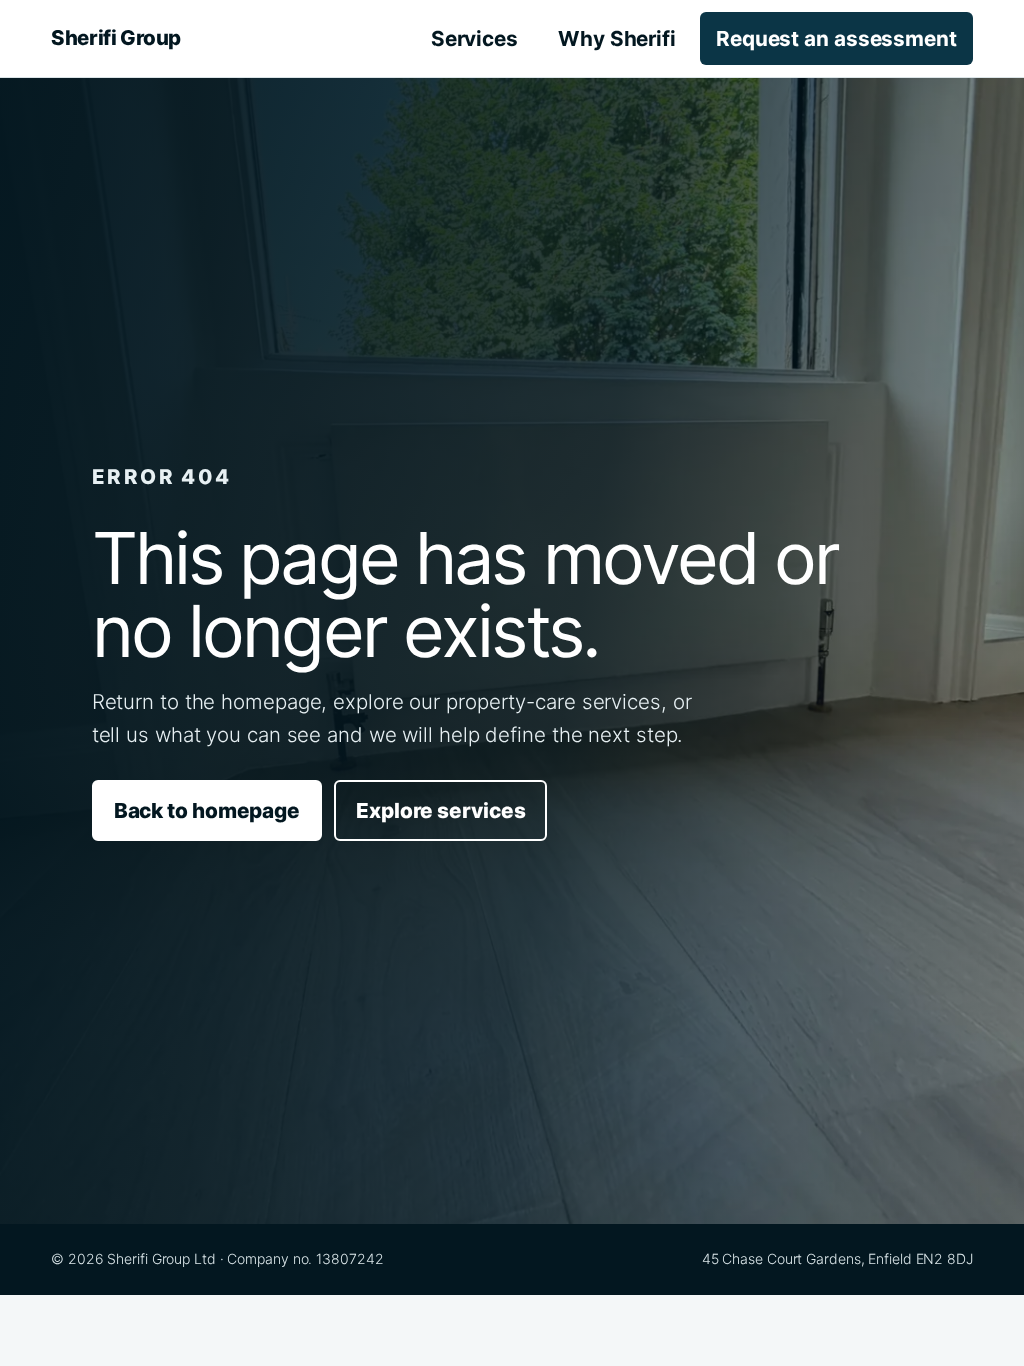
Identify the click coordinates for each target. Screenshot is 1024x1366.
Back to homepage (207, 810)
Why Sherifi (617, 38)
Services (474, 38)
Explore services (440, 810)
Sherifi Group (116, 37)
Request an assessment (836, 38)
